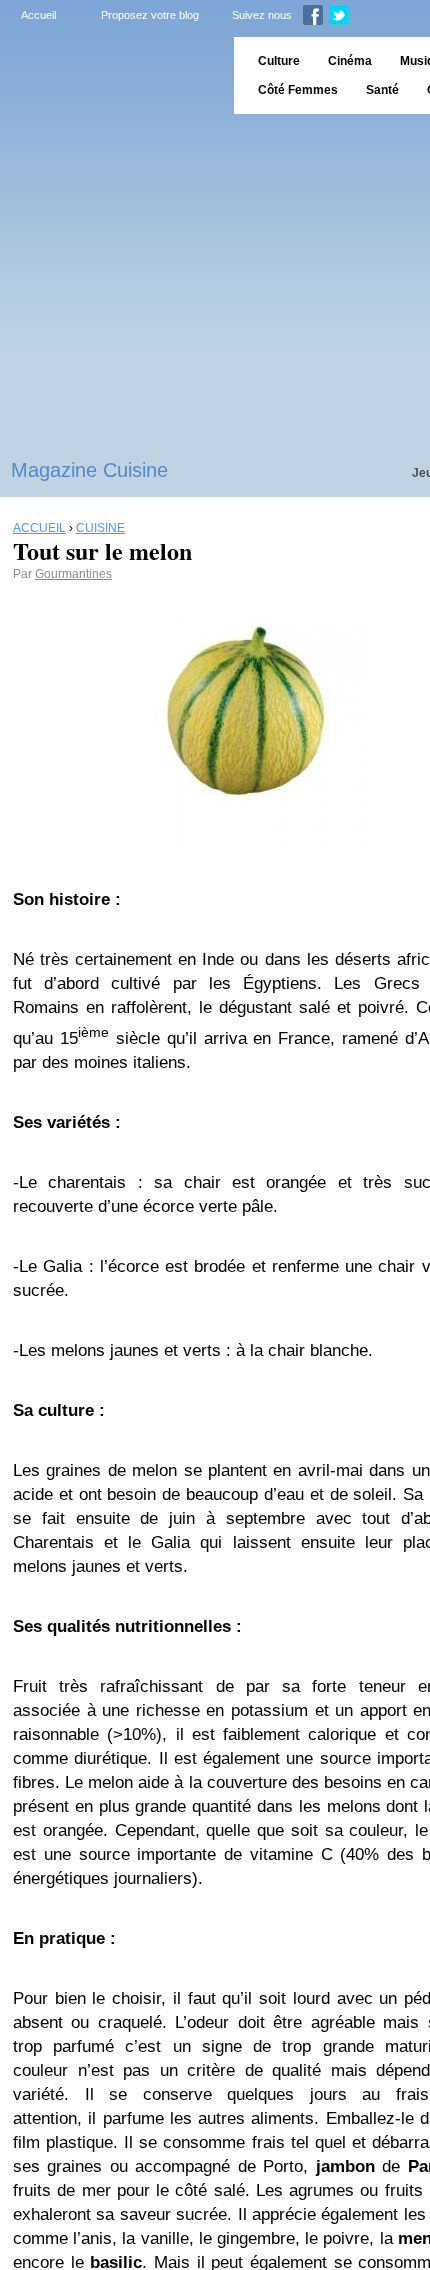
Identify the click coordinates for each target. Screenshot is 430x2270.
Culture (279, 61)
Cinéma (350, 61)
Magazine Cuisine (89, 470)
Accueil (38, 15)
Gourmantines (73, 574)
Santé (382, 90)
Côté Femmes (298, 90)
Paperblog (110, 75)
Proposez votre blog (150, 15)
